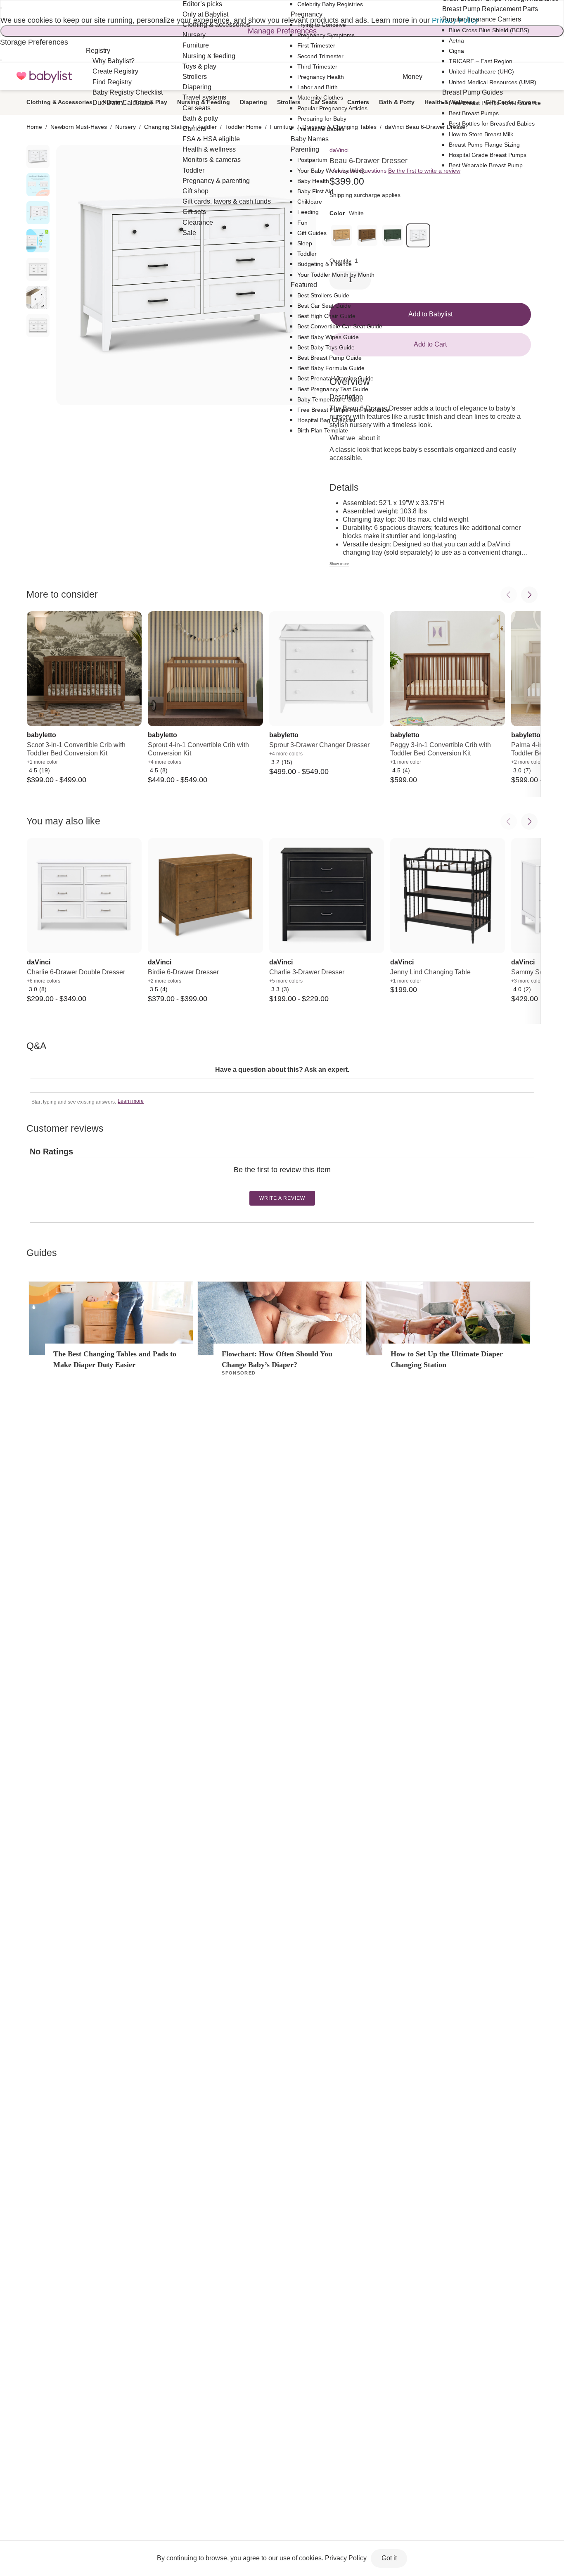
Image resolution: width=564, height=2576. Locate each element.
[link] (393, 235)
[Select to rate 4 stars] (285, 1183)
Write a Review (282, 1198)
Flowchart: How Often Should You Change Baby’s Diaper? (277, 1359)
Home (34, 127)
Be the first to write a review (424, 171)
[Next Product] (529, 595)
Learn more (131, 1101)
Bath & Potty (397, 102)
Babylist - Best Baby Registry (44, 77)
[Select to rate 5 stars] (288, 1183)
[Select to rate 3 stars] (282, 1183)
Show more (339, 564)
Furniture (282, 127)
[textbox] (282, 1085)
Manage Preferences (282, 31)
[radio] (38, 157)
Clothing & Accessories (59, 102)
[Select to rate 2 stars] (278, 1183)
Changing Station (167, 127)
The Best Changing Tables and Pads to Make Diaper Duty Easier (115, 1359)
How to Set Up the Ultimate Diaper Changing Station (447, 1359)
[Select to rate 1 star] (275, 1183)
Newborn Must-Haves (79, 127)
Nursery (126, 127)
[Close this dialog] (1, 8)
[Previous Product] (509, 595)
